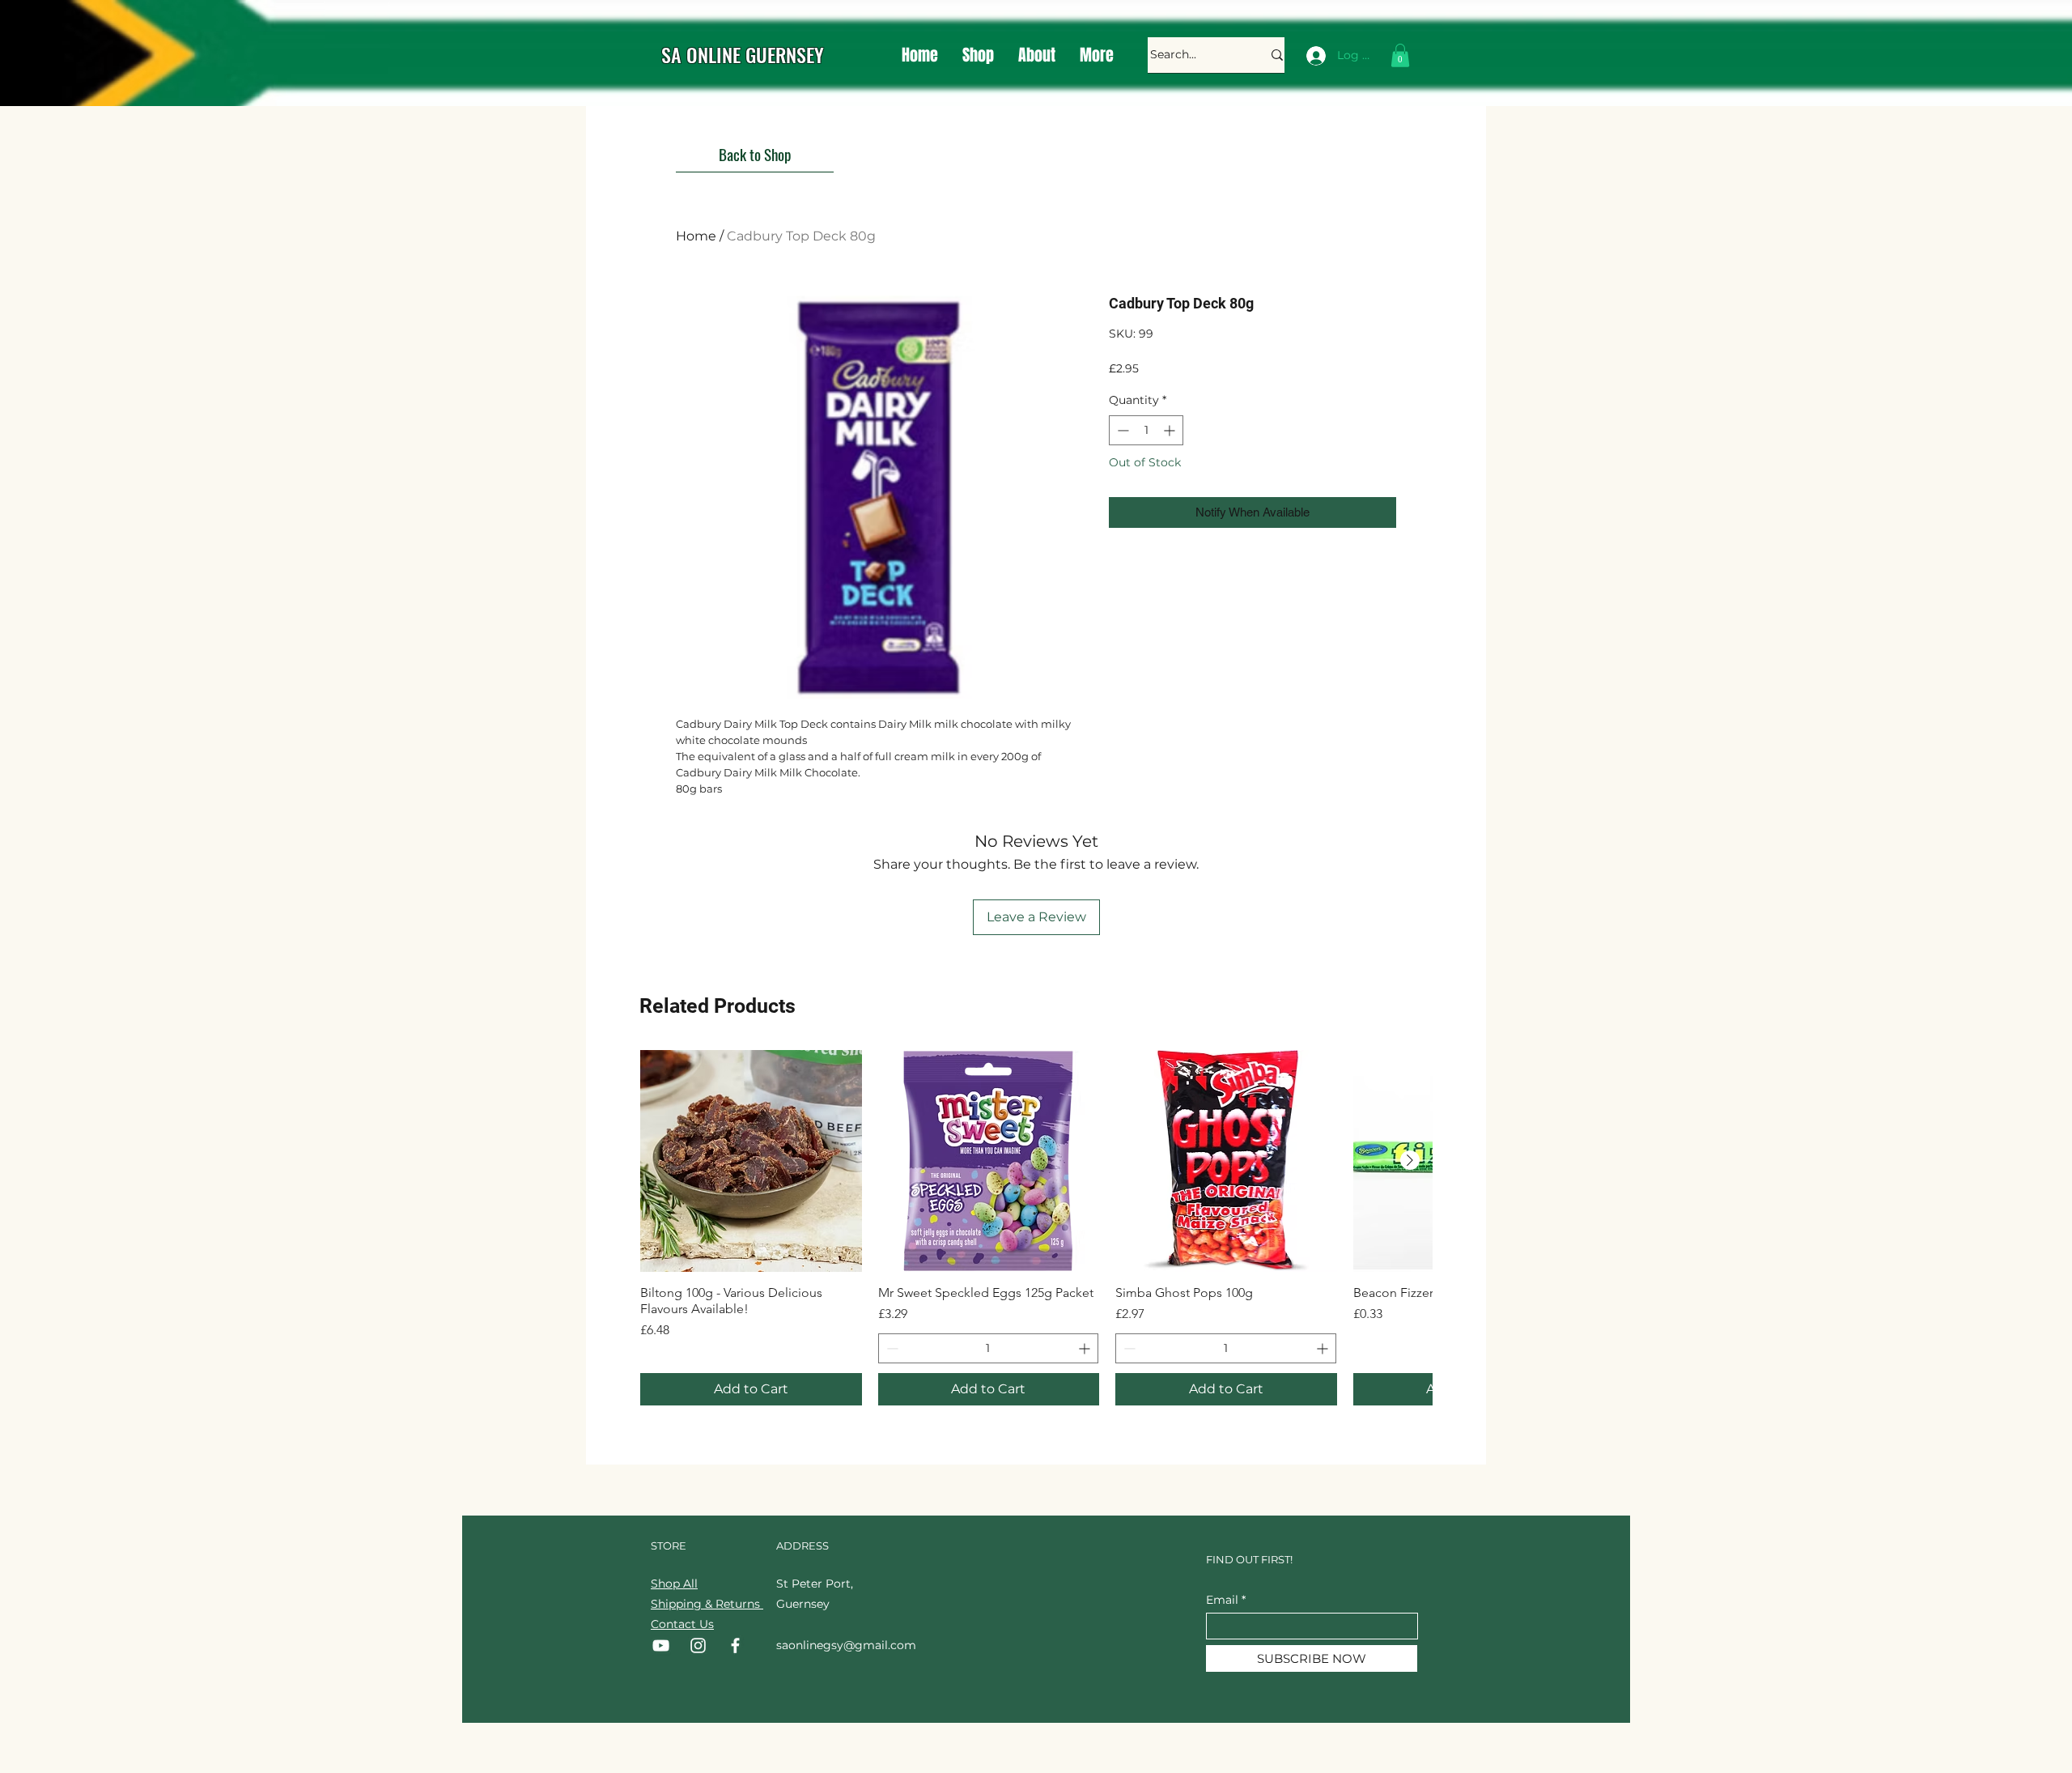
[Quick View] (751, 1161)
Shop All (674, 1584)
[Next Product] (1410, 1160)
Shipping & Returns (707, 1604)
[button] (1400, 55)
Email (1222, 1600)
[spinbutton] (1146, 430)
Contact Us (682, 1624)
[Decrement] (1121, 430)
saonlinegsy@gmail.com (846, 1645)
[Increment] (1171, 430)
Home (696, 236)
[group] (1036, 1228)
